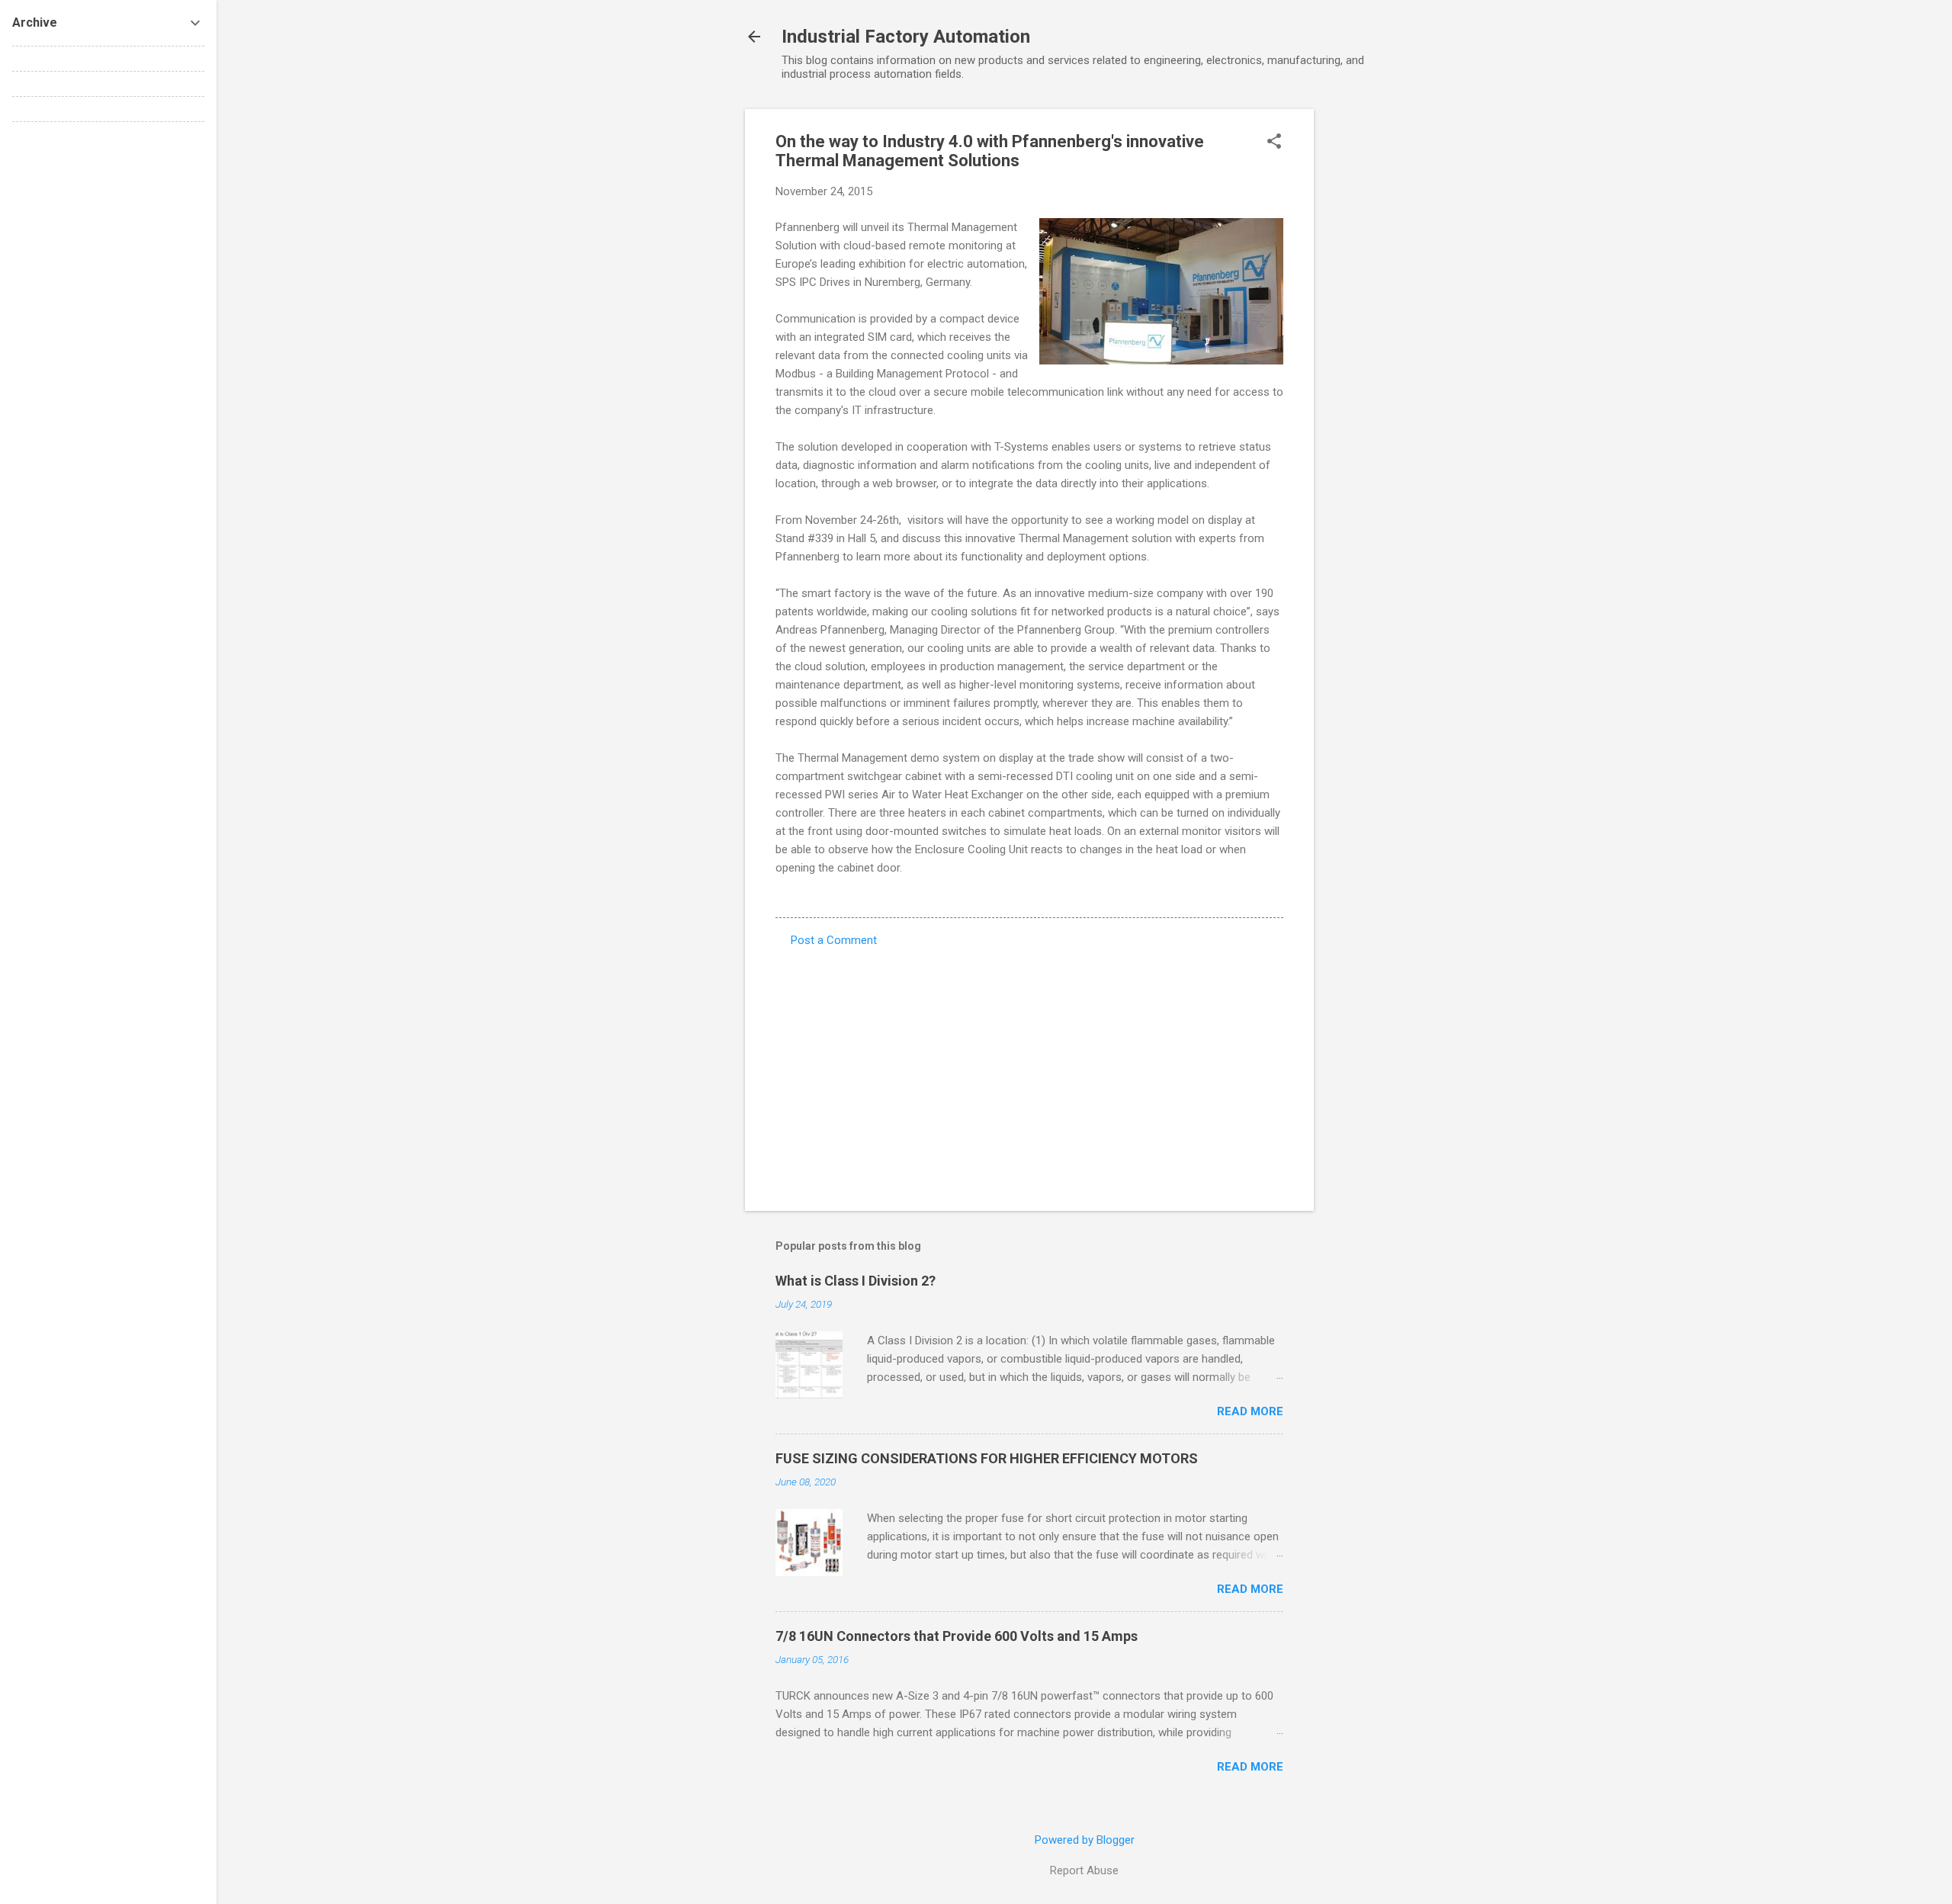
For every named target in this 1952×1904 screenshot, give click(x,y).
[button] (1274, 143)
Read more (1250, 1411)
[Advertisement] (1375, 338)
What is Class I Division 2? (856, 1281)
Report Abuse (1084, 1870)
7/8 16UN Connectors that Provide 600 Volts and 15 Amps (957, 1636)
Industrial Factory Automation (906, 37)
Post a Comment (834, 940)
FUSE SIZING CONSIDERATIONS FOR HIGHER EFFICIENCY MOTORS (987, 1458)
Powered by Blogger (1085, 1840)
